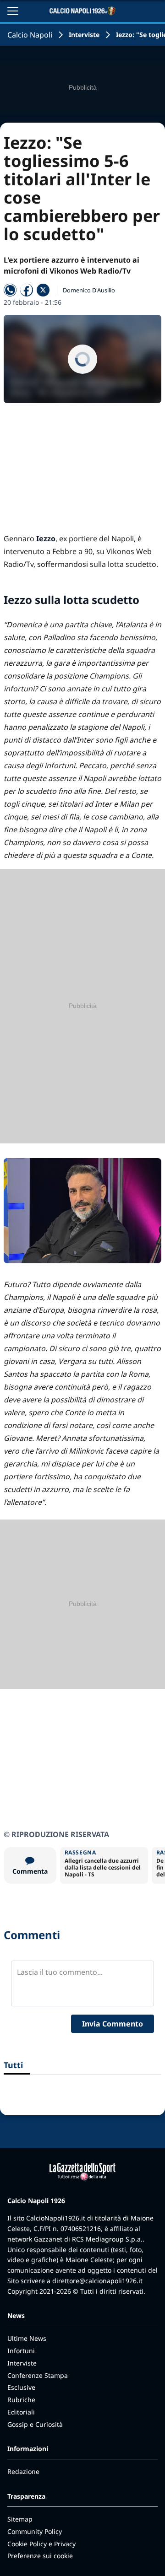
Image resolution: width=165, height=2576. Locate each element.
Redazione (23, 2471)
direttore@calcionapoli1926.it (97, 2281)
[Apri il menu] (13, 11)
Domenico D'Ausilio (89, 290)
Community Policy (35, 2531)
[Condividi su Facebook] (27, 290)
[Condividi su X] (43, 290)
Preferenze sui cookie (40, 2556)
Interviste (84, 35)
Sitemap (20, 2519)
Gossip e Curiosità (35, 2424)
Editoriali (21, 2412)
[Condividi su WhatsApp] (10, 290)
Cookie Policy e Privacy (41, 2544)
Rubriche (21, 2400)
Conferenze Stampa (38, 2375)
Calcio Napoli (30, 35)
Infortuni (21, 2351)
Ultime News (27, 2338)
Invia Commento (113, 2024)
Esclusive (21, 2387)
